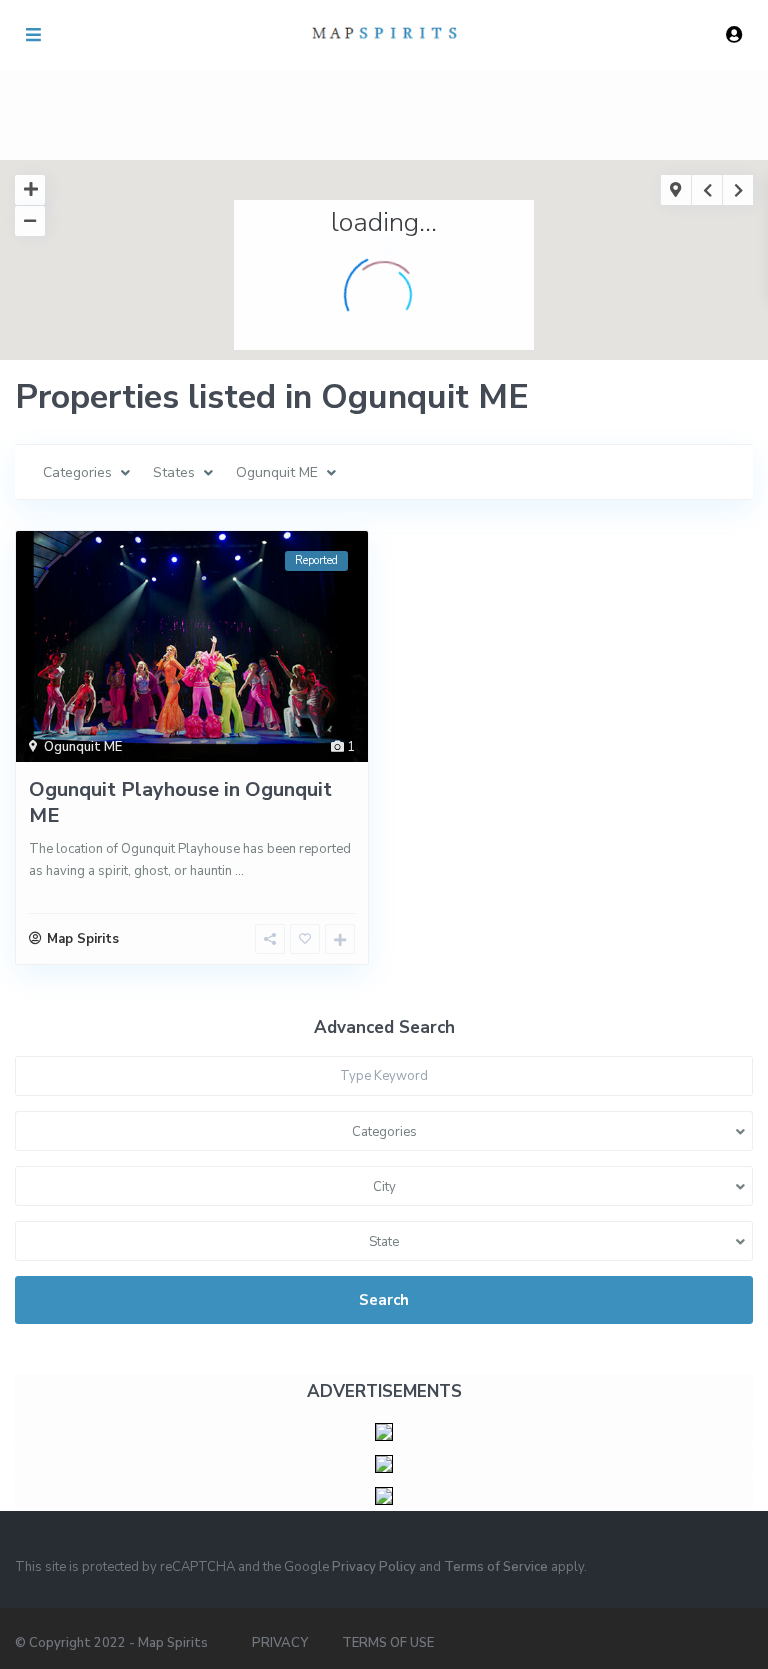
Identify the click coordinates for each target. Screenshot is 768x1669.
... (239, 871)
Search (384, 1300)
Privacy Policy (374, 1567)
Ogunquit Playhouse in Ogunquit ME (180, 802)
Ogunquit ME (83, 747)
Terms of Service (496, 1567)
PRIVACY (280, 1643)
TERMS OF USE (388, 1643)
